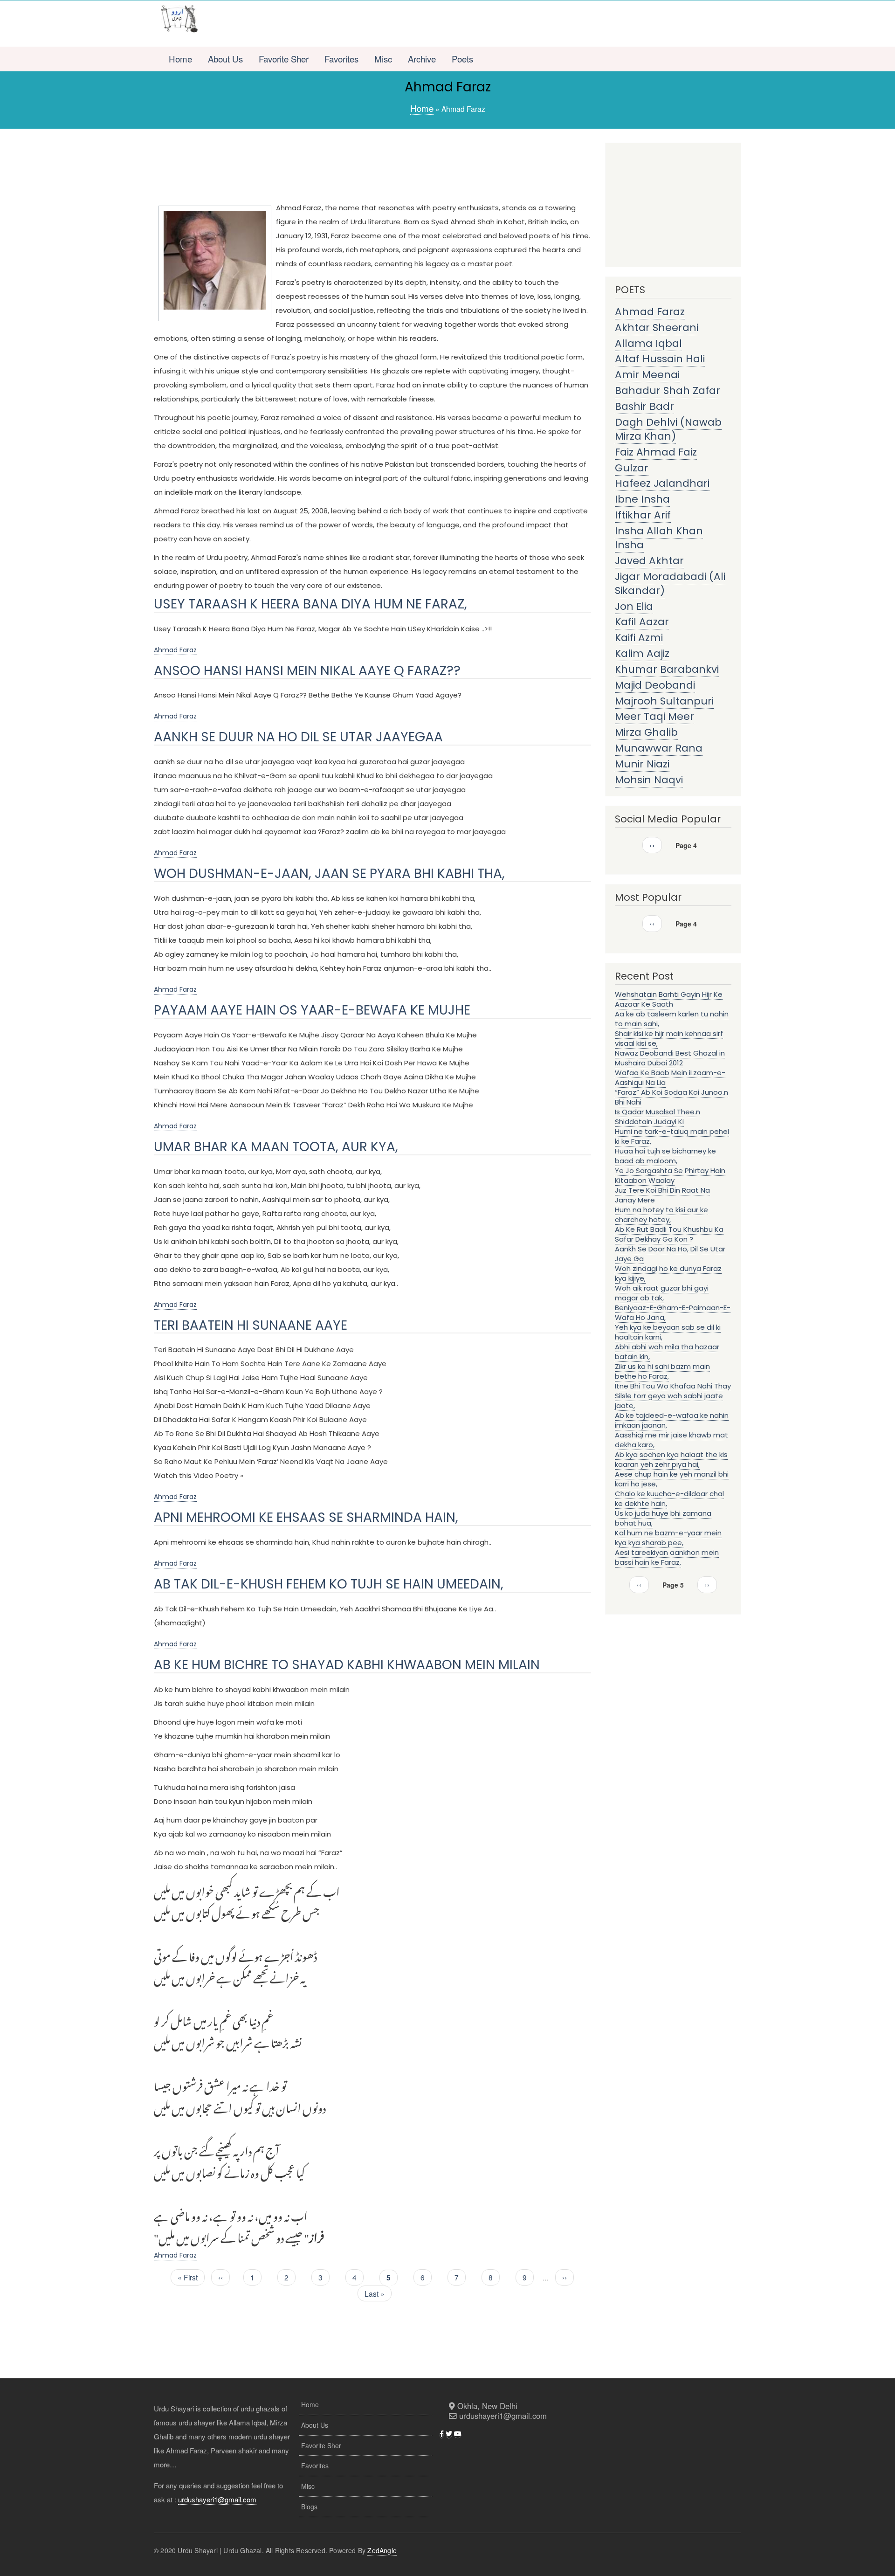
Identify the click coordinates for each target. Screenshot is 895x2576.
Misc (383, 59)
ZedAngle (382, 2550)
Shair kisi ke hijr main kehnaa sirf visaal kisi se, (669, 1038)
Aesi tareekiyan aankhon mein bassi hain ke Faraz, (667, 1557)
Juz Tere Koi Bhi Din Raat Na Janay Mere (662, 1195)
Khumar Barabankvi (667, 669)
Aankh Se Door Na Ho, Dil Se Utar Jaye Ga (670, 1254)
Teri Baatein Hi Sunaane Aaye (251, 1325)
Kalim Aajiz (642, 653)
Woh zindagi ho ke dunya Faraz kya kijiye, (668, 1273)
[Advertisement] (474, 24)
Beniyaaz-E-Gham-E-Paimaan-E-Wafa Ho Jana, (673, 1312)
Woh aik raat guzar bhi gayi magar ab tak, (662, 1293)
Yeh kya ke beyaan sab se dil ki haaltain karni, (668, 1332)
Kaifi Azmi (639, 638)
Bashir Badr (644, 406)
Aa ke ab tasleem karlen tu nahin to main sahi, (672, 1019)
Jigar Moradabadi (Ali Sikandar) (670, 584)
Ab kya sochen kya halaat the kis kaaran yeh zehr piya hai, (671, 1459)
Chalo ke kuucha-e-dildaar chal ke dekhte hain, (669, 1499)
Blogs (309, 2507)
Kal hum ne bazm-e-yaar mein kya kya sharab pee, (668, 1538)
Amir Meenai (647, 375)
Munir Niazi (642, 764)
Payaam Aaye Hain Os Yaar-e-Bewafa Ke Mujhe (312, 1010)
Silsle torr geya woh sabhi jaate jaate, (669, 1401)
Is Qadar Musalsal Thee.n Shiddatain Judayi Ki (657, 1117)
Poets (462, 59)
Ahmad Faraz (175, 650)
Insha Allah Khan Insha (659, 538)
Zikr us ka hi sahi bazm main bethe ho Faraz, (662, 1371)
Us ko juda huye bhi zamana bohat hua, (663, 1518)
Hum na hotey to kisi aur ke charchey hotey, (661, 1215)
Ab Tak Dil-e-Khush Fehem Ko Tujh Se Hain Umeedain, (329, 1584)
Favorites (341, 59)
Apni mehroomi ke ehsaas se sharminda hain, (306, 1517)
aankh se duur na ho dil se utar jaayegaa (298, 737)
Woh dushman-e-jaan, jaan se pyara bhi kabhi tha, (329, 874)
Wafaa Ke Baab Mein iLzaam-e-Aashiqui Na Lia (670, 1077)
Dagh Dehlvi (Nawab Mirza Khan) (668, 429)
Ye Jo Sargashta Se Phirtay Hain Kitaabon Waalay (670, 1175)
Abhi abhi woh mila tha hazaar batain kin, (667, 1352)
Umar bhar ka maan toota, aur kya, (276, 1147)
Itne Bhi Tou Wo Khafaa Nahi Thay (673, 1386)
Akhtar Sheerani (657, 328)
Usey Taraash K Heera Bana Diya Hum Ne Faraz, (310, 604)
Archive (422, 59)
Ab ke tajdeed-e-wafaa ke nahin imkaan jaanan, (672, 1420)
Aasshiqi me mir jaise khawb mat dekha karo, (671, 1440)
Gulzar (632, 468)
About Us (225, 59)
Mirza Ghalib (646, 732)
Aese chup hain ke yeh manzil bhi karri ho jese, (672, 1479)
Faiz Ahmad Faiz (656, 452)
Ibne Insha (642, 499)
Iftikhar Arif (643, 515)
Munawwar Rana (659, 748)
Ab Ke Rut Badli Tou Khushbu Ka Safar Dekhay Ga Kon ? (669, 1234)
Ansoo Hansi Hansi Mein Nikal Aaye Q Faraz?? (307, 671)
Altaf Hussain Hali (660, 359)
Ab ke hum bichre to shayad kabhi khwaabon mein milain (347, 1665)
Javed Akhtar (649, 561)
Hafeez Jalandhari (662, 483)
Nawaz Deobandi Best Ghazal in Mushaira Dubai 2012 (670, 1058)
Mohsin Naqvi (649, 780)
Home (180, 59)
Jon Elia (634, 606)
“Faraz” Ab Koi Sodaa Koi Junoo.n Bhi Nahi (671, 1097)
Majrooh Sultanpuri (664, 701)
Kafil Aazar (642, 622)
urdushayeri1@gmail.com (217, 2499)
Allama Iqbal (648, 343)
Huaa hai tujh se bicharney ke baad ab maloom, (665, 1156)
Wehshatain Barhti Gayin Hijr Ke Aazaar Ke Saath (669, 999)
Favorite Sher (284, 59)
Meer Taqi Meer (654, 716)
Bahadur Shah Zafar (668, 390)
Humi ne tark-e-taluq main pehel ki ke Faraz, (672, 1136)
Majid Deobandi (655, 685)
